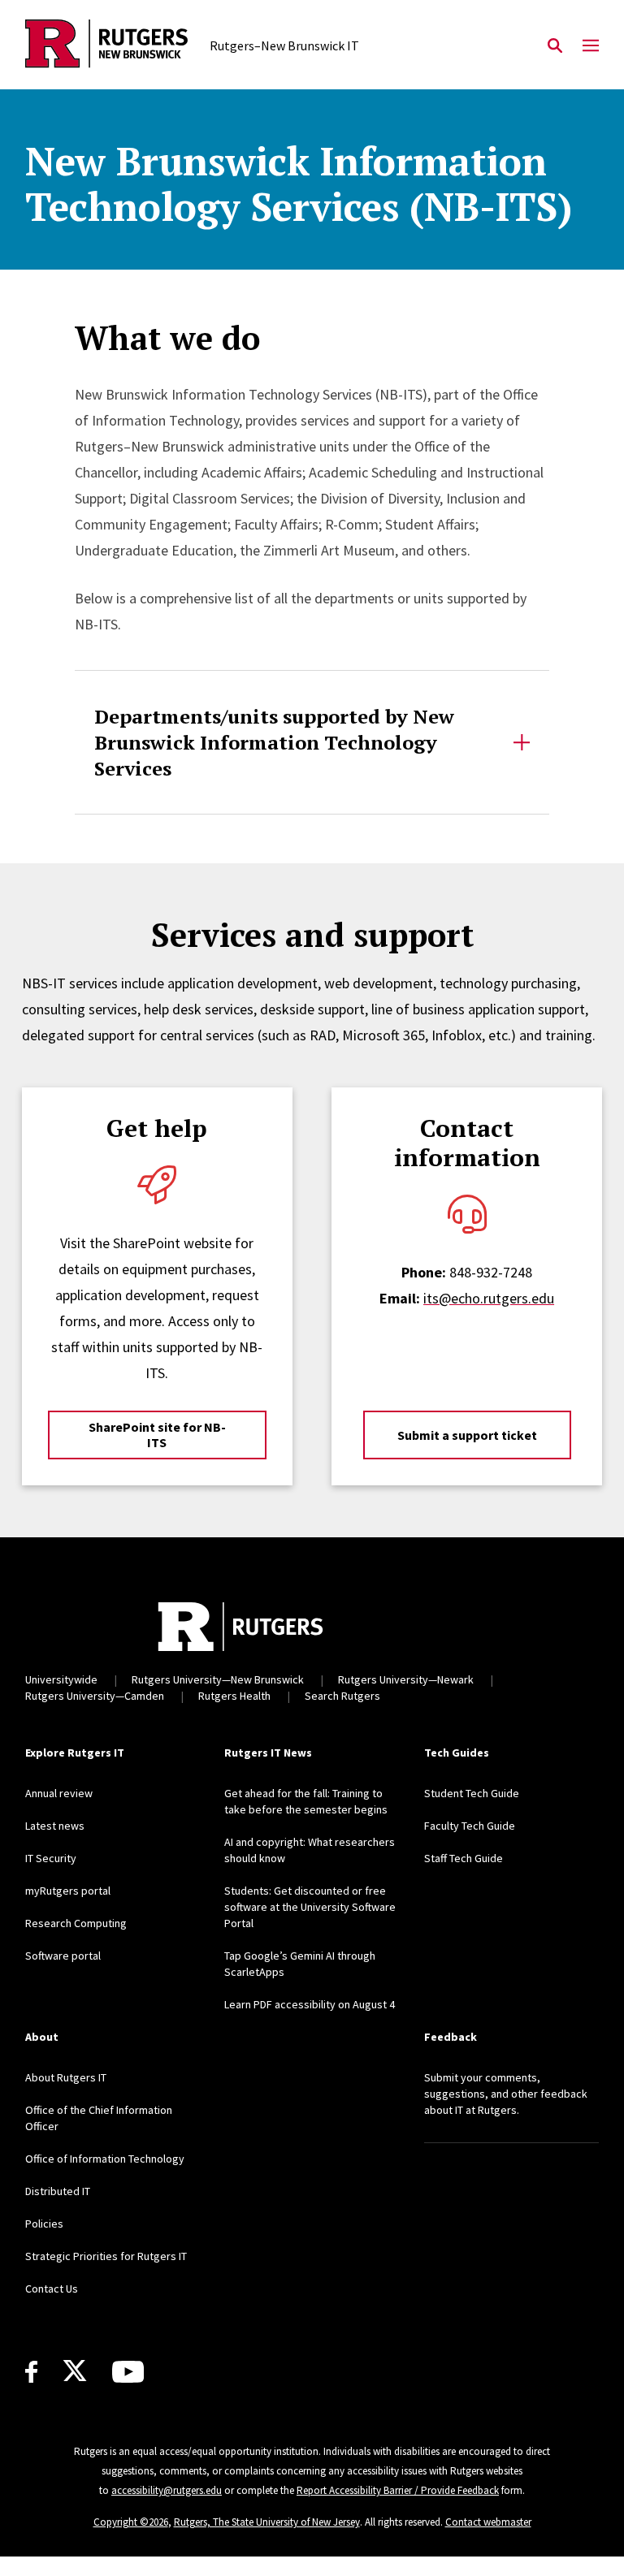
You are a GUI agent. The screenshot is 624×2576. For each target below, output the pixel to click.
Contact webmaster (488, 2522)
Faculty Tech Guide (470, 1826)
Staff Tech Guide (464, 1858)
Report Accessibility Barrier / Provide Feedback (398, 2490)
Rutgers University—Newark (406, 1679)
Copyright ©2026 (131, 2522)
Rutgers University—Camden (95, 1696)
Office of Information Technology (105, 2159)
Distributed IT (58, 2191)
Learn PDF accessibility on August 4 (310, 2004)
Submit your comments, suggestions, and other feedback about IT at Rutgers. (506, 2094)
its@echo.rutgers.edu (489, 1298)
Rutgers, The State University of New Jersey (267, 2522)
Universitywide (61, 1679)
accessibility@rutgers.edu (167, 2490)
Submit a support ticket (467, 1435)
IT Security (51, 1858)
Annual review (59, 1793)
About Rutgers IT (66, 2077)
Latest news (55, 1826)
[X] (75, 2371)
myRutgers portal (68, 1891)
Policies (44, 2224)
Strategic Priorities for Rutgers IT (106, 2256)
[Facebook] (31, 2372)
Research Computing (76, 1923)
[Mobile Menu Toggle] (591, 46)
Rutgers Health (234, 1696)
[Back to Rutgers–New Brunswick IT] (106, 46)
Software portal (63, 1956)
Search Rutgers (342, 1696)
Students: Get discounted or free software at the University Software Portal (310, 1907)
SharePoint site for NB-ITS (157, 1435)
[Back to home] (240, 1627)
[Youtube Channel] (128, 2372)
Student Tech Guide (472, 1793)
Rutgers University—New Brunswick (218, 1679)
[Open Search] (555, 46)
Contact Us (52, 2289)
